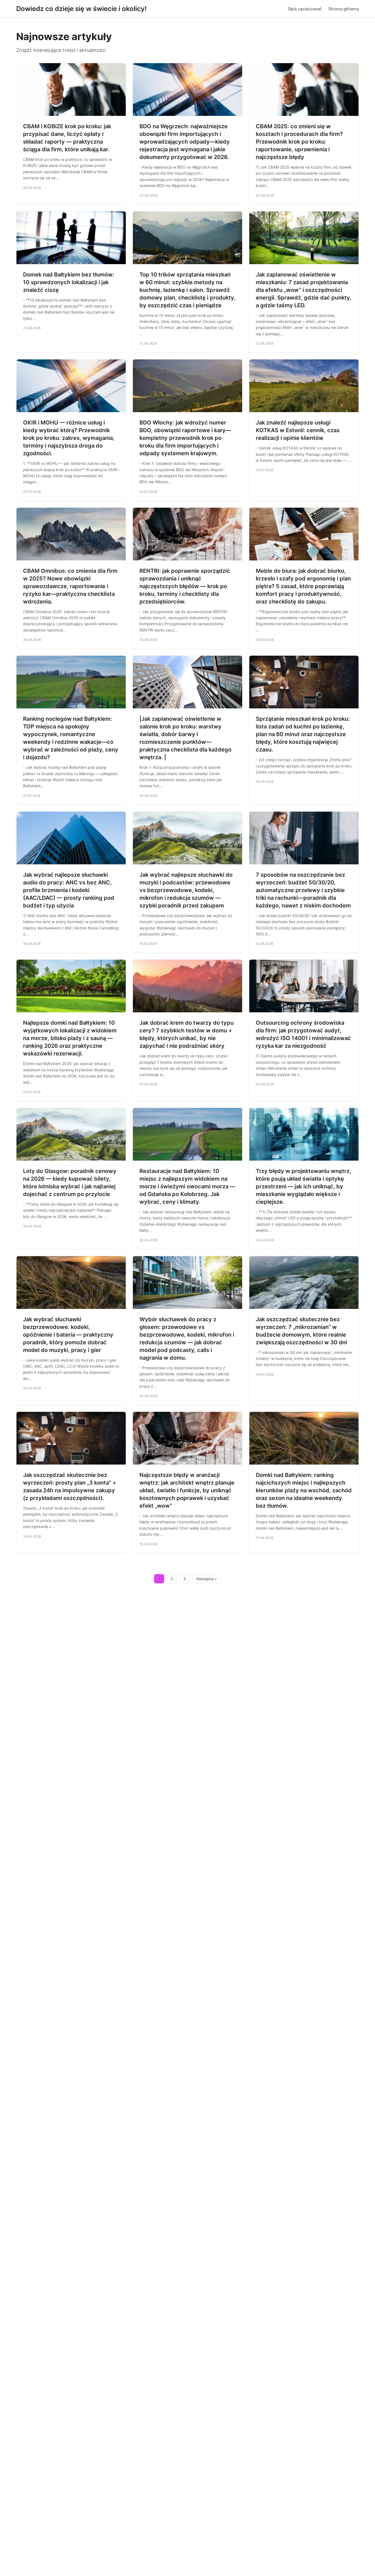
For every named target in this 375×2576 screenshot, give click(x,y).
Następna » (207, 1579)
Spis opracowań (305, 9)
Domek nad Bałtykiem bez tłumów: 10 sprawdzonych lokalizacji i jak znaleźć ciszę (69, 282)
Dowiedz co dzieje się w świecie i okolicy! (81, 9)
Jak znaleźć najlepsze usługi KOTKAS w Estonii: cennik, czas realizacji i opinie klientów (298, 430)
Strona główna (344, 9)
